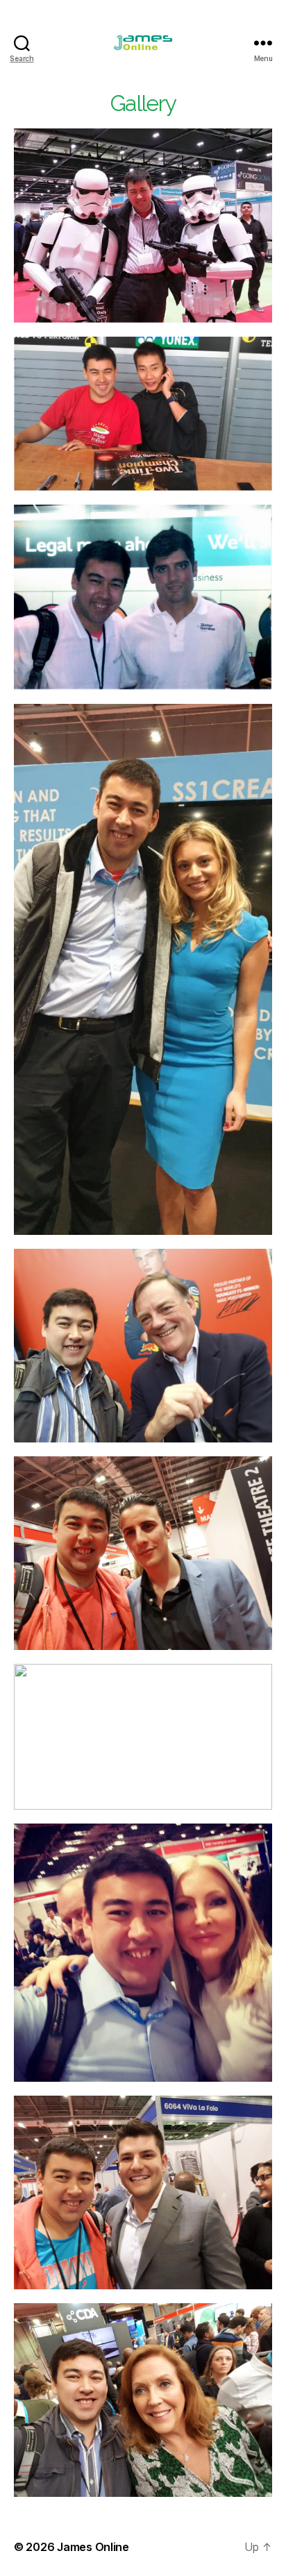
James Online (93, 2547)
